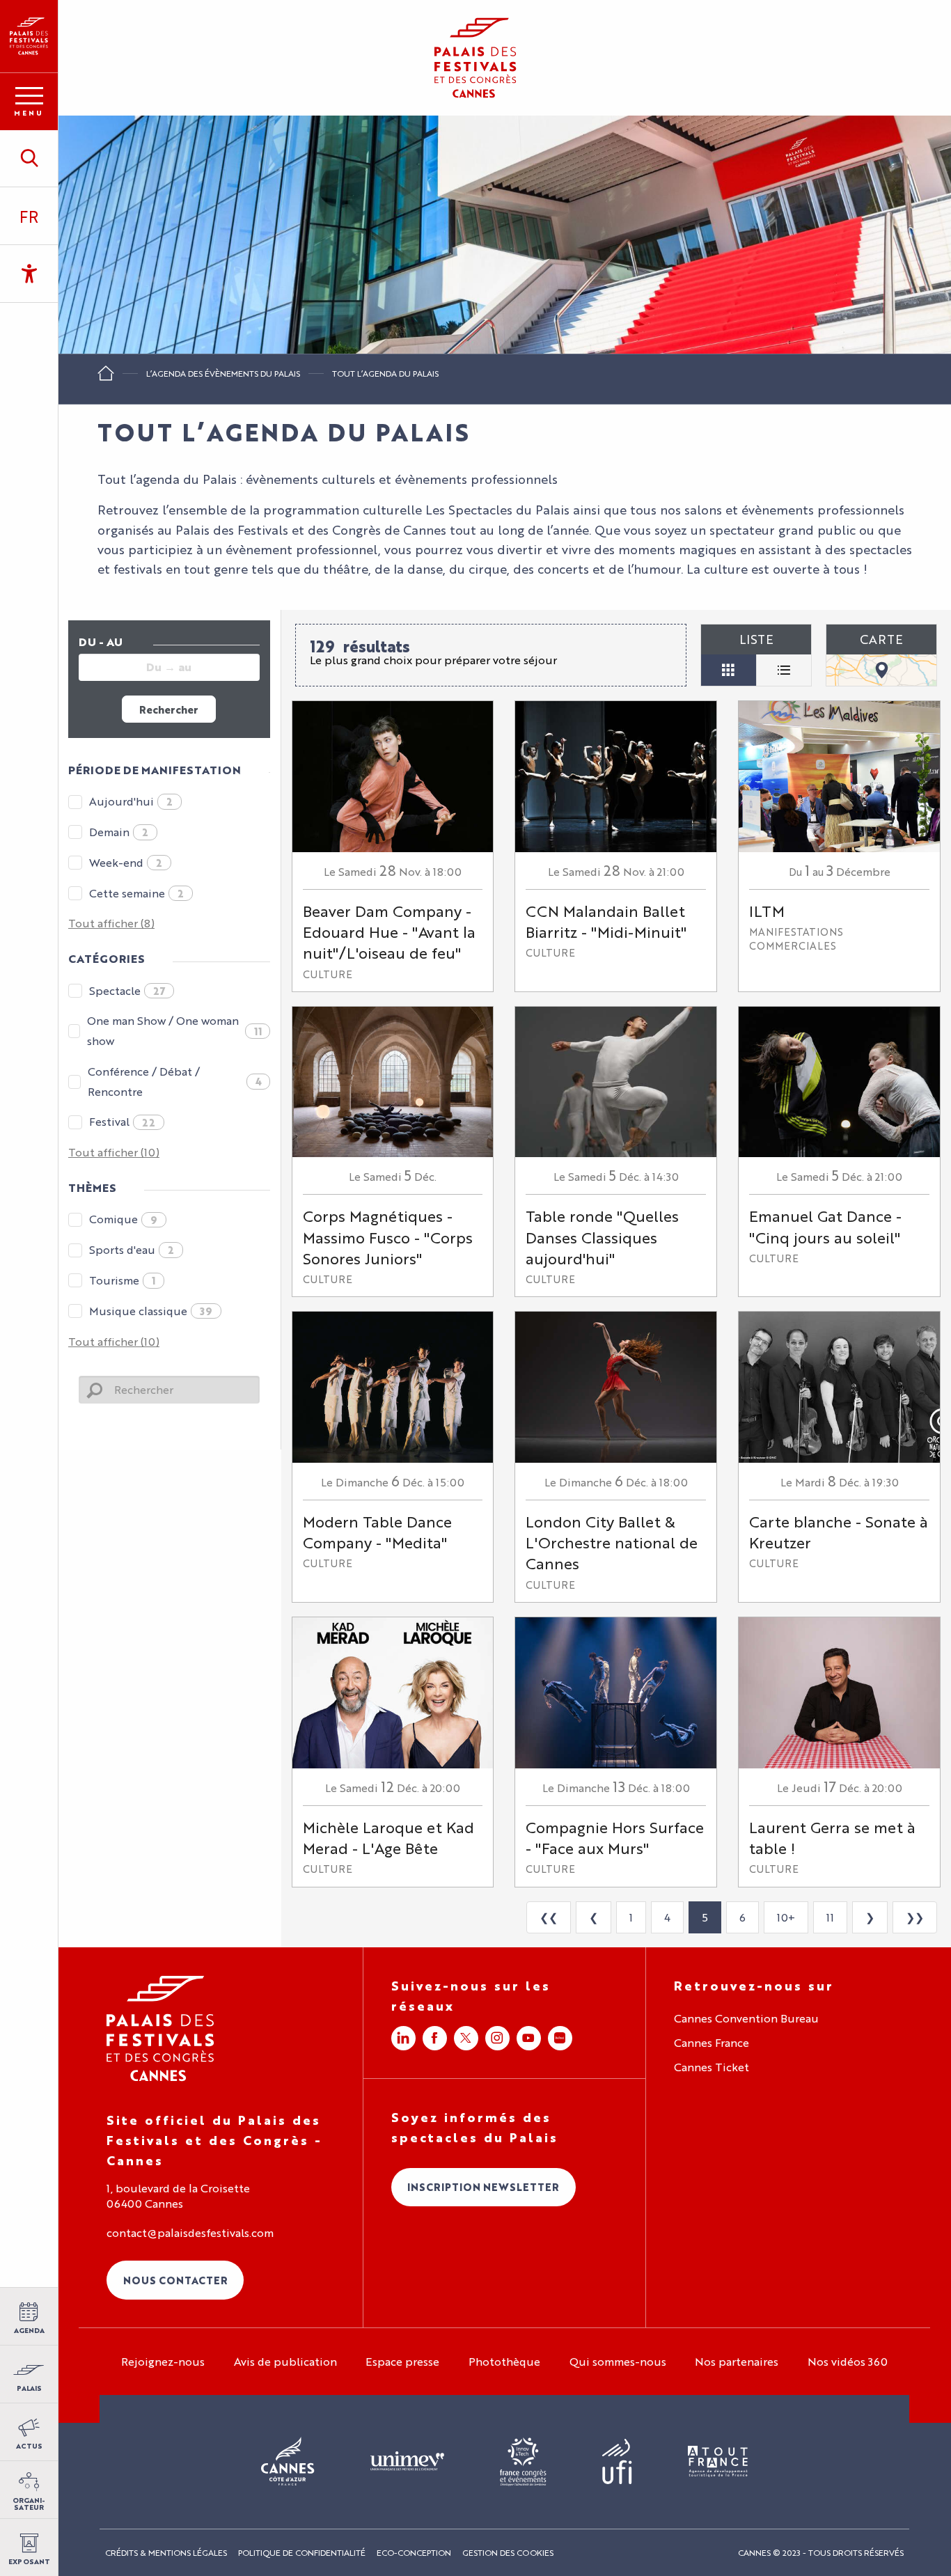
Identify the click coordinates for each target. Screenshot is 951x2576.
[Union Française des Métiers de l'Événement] (407, 2462)
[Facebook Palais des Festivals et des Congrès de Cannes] (435, 2038)
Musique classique (151, 1311)
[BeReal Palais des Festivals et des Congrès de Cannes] (560, 2038)
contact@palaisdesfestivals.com (190, 2233)
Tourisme (122, 1280)
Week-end (126, 862)
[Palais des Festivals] (29, 36)
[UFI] (617, 2462)
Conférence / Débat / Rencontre (174, 1081)
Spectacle (127, 990)
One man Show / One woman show (174, 1030)
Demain (119, 832)
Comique (123, 1219)
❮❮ (549, 1917)
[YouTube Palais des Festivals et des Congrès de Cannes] (529, 2038)
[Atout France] (718, 2462)
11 (830, 1917)
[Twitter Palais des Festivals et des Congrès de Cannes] (466, 2038)
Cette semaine (136, 893)
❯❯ (915, 1917)
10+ (786, 1917)
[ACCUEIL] (106, 378)
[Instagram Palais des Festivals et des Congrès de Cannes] (497, 2038)
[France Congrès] (523, 2462)
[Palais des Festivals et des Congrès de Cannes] (160, 2028)
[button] (29, 158)
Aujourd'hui (131, 801)
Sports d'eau (132, 1249)
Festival (122, 1121)
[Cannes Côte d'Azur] (288, 2462)
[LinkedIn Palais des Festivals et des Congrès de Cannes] (403, 2038)
